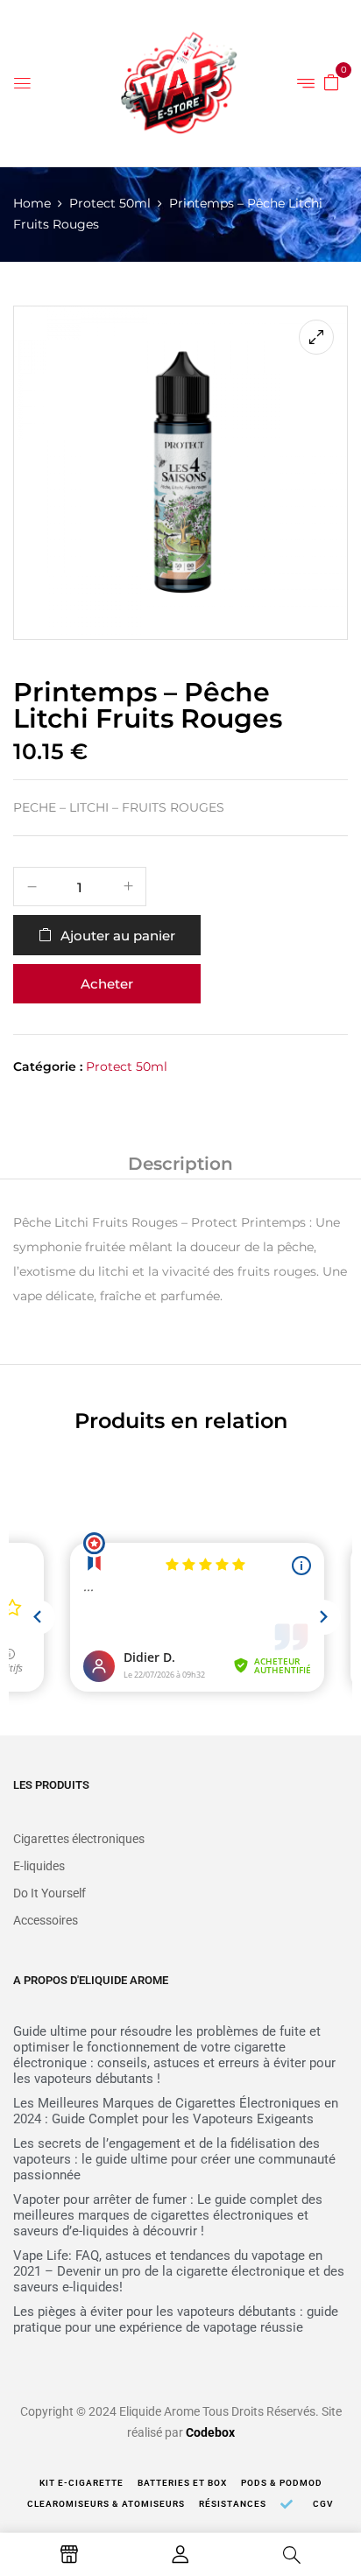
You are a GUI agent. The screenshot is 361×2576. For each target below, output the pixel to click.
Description (180, 1164)
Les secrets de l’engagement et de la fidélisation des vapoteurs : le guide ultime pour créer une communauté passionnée (174, 2159)
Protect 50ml (110, 203)
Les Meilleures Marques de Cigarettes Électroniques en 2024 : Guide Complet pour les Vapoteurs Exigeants (176, 2111)
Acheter (107, 984)
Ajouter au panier (118, 936)
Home (32, 203)
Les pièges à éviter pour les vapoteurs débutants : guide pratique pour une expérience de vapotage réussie (176, 2319)
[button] (331, 81)
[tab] (180, 1164)
